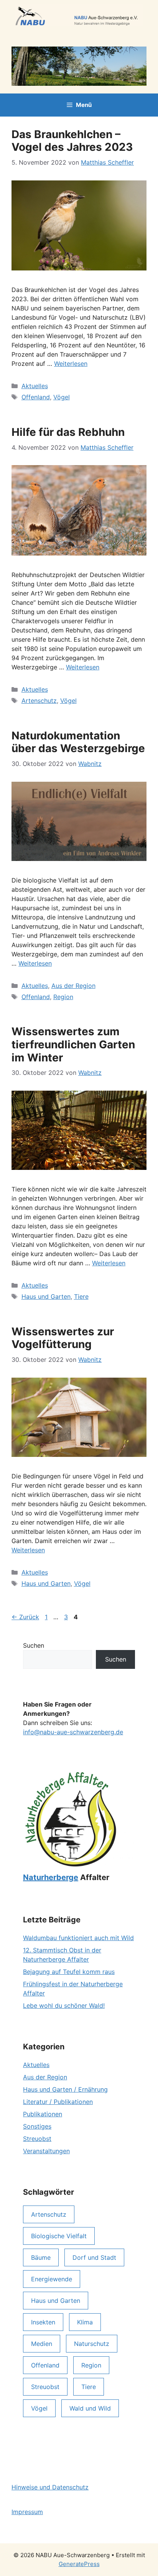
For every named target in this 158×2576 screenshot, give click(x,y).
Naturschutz (92, 2344)
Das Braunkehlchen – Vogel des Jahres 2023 (72, 141)
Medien (42, 2344)
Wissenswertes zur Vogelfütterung (63, 1338)
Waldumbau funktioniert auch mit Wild (78, 1938)
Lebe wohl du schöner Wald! (64, 2005)
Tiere (81, 1296)
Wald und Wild (90, 2408)
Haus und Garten (46, 1296)
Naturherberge (51, 1877)
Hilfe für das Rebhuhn (68, 432)
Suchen (34, 1645)
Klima (85, 2322)
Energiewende (52, 2279)
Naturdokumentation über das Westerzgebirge (78, 742)
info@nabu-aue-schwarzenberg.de (73, 1732)
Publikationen (43, 2114)
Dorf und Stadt (94, 2257)
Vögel (62, 397)
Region (63, 997)
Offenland (36, 397)
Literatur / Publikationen (58, 2102)
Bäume (41, 2257)
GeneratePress (79, 2564)
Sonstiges (37, 2126)
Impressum (27, 2512)
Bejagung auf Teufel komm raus (69, 1972)
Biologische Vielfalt (59, 2236)
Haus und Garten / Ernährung (65, 2089)
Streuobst (37, 2139)
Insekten (43, 2322)
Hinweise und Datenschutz (50, 2487)
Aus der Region (73, 986)
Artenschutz (39, 701)
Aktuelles (35, 386)
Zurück (25, 1617)
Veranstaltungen (46, 2151)
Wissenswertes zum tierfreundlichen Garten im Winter (73, 1044)
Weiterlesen (71, 364)
